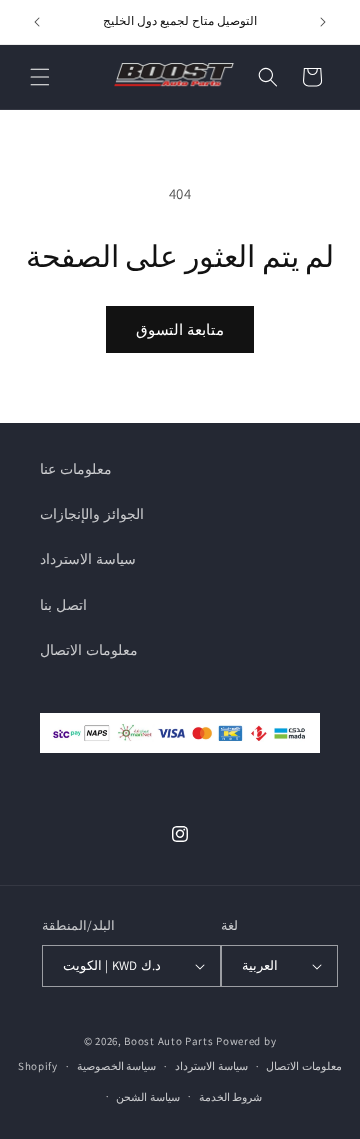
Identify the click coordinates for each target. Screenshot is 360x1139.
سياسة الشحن (148, 1097)
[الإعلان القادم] (323, 22)
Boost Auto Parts (168, 1041)
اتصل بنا (63, 605)
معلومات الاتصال (89, 650)
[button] (40, 77)
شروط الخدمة (231, 1097)
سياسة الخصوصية (117, 1066)
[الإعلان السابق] (37, 22)
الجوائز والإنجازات (92, 514)
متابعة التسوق (180, 329)
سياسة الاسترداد (88, 559)
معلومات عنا (76, 469)
